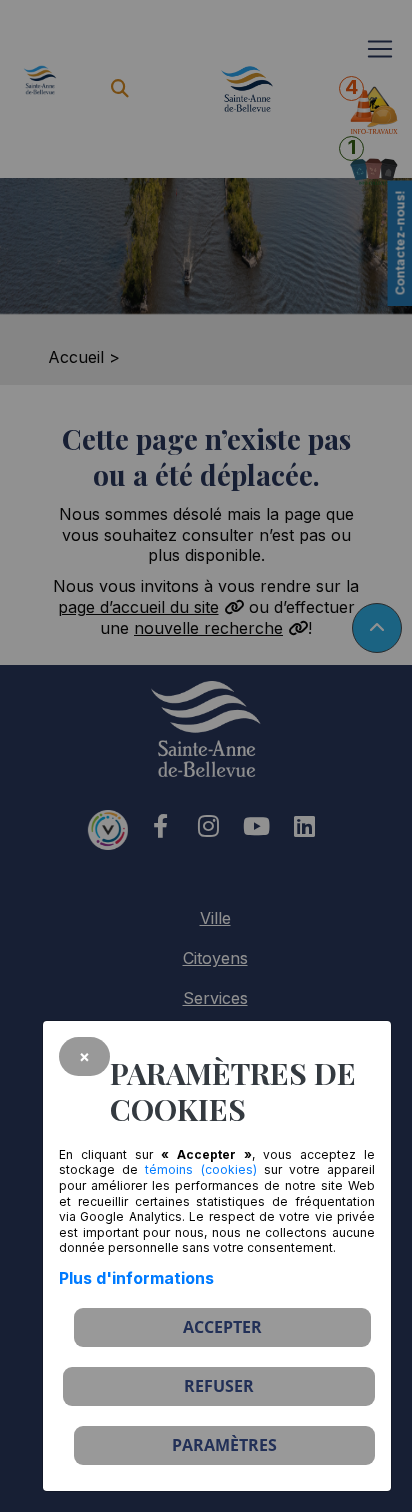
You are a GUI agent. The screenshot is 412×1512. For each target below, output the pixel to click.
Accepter (222, 1327)
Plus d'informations (136, 1278)
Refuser (219, 1386)
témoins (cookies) (200, 1169)
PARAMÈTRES (224, 1445)
